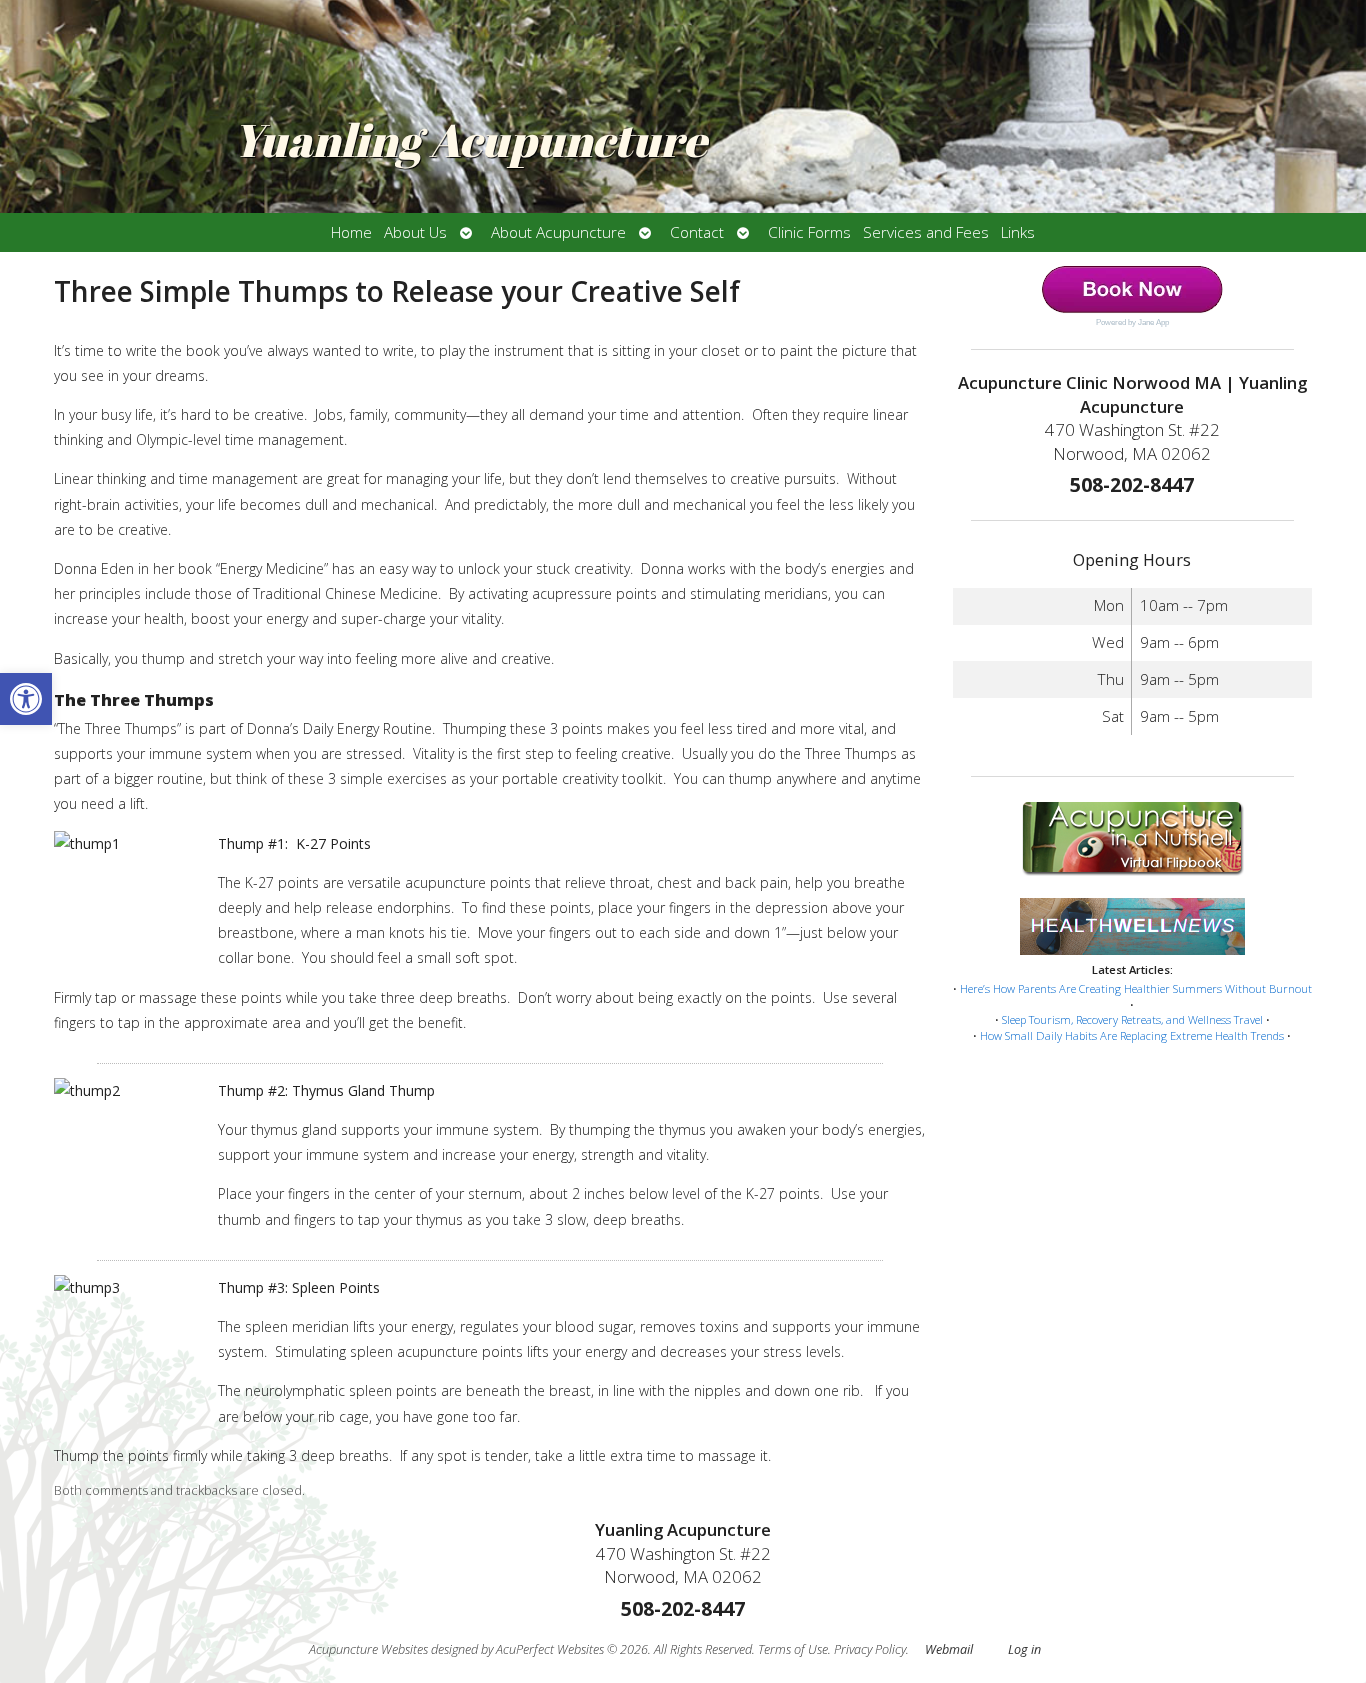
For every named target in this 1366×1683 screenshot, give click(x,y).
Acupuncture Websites (368, 1649)
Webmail (949, 1649)
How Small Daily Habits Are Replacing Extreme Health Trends (1132, 1035)
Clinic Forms (809, 232)
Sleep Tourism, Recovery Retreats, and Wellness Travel (1132, 1019)
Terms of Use (793, 1649)
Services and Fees (926, 232)
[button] (26, 699)
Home (351, 232)
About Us (415, 232)
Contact (697, 232)
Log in (1024, 1649)
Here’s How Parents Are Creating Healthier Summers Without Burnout (1136, 988)
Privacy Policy (870, 1649)
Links (1018, 232)
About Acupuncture (558, 232)
